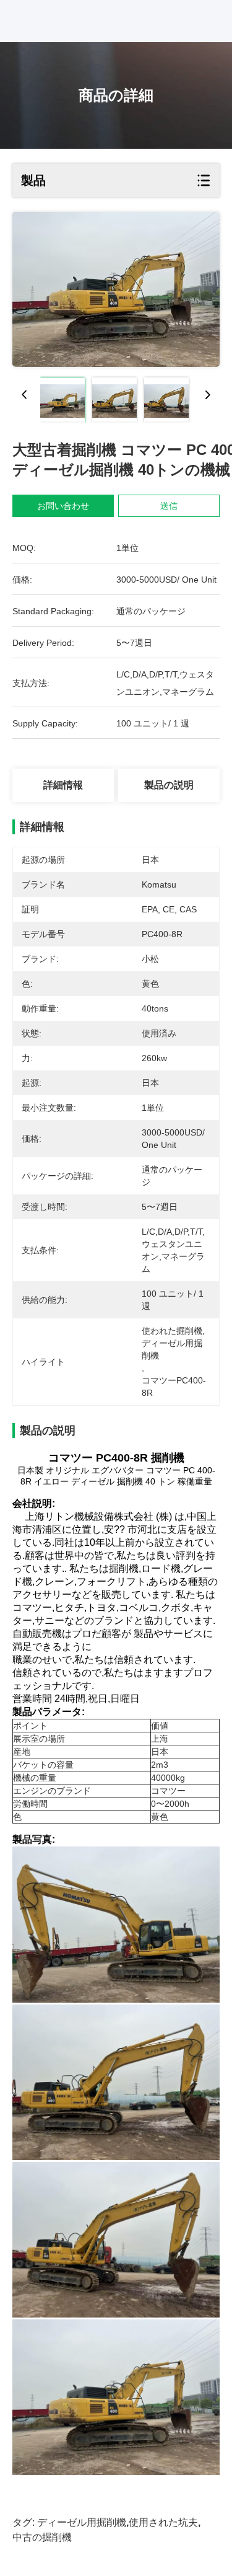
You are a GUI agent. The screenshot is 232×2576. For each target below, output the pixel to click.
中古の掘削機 (42, 2537)
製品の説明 (169, 785)
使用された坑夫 (163, 2522)
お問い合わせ (63, 506)
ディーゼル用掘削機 (82, 2522)
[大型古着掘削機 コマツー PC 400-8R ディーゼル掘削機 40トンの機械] (116, 289)
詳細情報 (63, 785)
